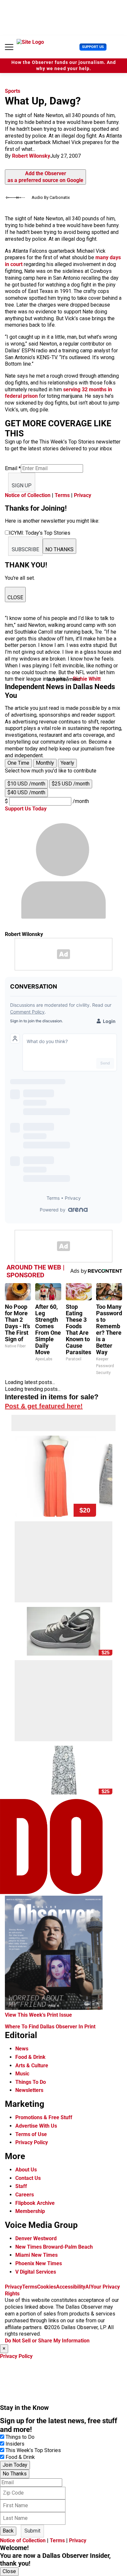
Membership (30, 2211)
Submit (32, 2531)
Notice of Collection (28, 495)
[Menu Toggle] (9, 47)
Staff (21, 2186)
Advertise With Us (36, 2126)
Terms (62, 495)
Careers (25, 2195)
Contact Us (28, 2178)
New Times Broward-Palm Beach (54, 2247)
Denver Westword (36, 2238)
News (22, 2049)
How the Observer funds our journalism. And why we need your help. (64, 66)
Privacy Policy (32, 2142)
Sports (13, 91)
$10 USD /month (26, 784)
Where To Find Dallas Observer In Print (50, 2027)
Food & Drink (30, 2057)
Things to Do (20, 2437)
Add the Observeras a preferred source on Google (45, 177)
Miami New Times (36, 2255)
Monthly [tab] (45, 763)
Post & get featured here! (44, 1406)
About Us (26, 2170)
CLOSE (15, 597)
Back (8, 2531)
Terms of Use (31, 2134)
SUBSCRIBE (25, 549)
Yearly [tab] (67, 763)
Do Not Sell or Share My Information (47, 2341)
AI (88, 2287)
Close (9, 2571)
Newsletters (29, 2090)
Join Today (15, 2465)
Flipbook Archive (35, 2203)
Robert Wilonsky (31, 156)
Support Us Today (26, 809)
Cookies (47, 2287)
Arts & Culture (32, 2066)
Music (22, 2074)
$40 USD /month (26, 792)
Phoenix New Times (39, 2263)
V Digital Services (36, 2272)
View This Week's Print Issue (38, 2015)
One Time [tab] (18, 763)
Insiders (15, 2444)
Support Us (93, 47)
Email (13, 468)
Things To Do (31, 2082)
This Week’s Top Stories (33, 2450)
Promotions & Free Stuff (44, 2117)
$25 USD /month (71, 784)
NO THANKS (59, 549)
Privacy (83, 495)
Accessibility (71, 2287)
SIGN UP (22, 486)
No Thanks (15, 2474)
